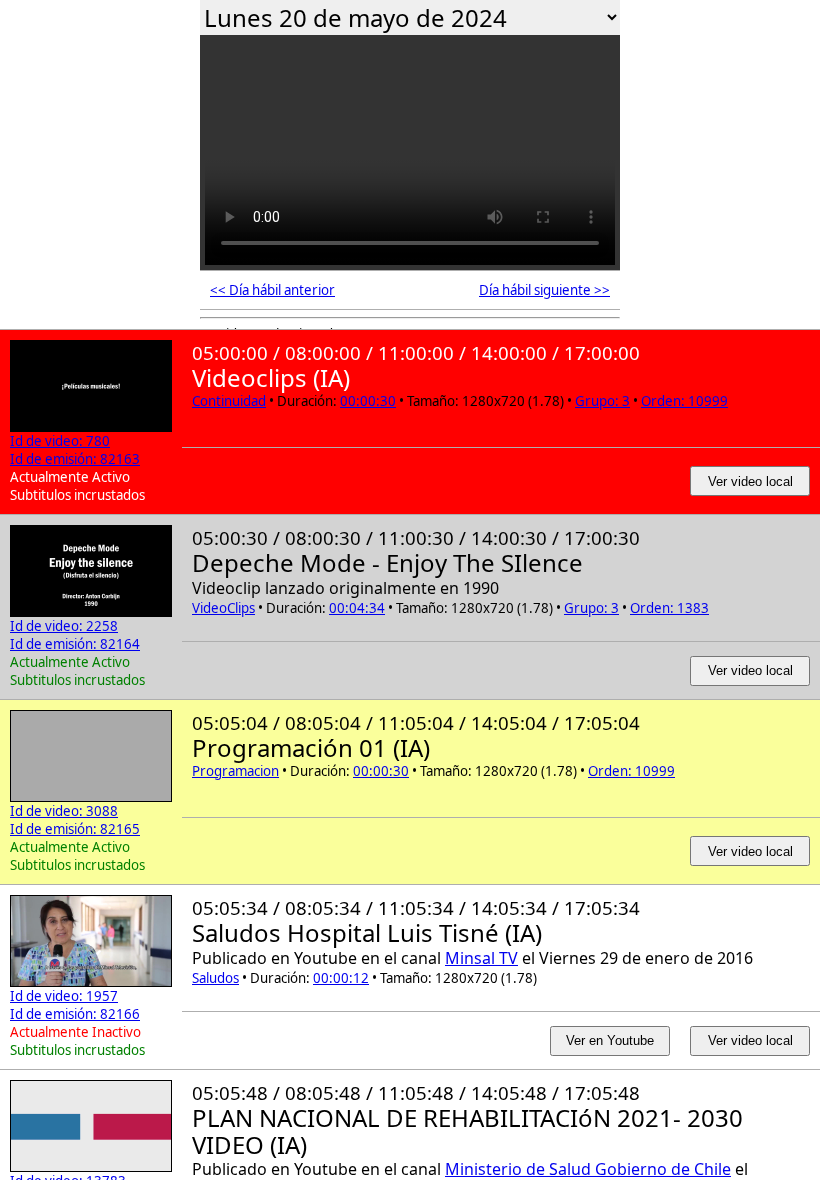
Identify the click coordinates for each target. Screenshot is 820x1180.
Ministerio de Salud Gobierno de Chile (588, 1169)
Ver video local (750, 481)
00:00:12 (341, 978)
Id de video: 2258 (64, 626)
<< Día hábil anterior (272, 290)
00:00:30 (368, 401)
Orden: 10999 (684, 401)
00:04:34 (357, 608)
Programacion (235, 771)
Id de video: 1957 (64, 996)
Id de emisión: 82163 (75, 459)
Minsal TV (481, 958)
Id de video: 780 (60, 441)
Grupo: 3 (602, 401)
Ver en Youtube (610, 1040)
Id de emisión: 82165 (75, 829)
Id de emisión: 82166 (75, 1014)
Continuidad (229, 401)
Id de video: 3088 (64, 811)
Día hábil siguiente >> (544, 290)
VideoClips (223, 608)
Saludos (215, 978)
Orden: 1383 (669, 608)
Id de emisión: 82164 (75, 644)
